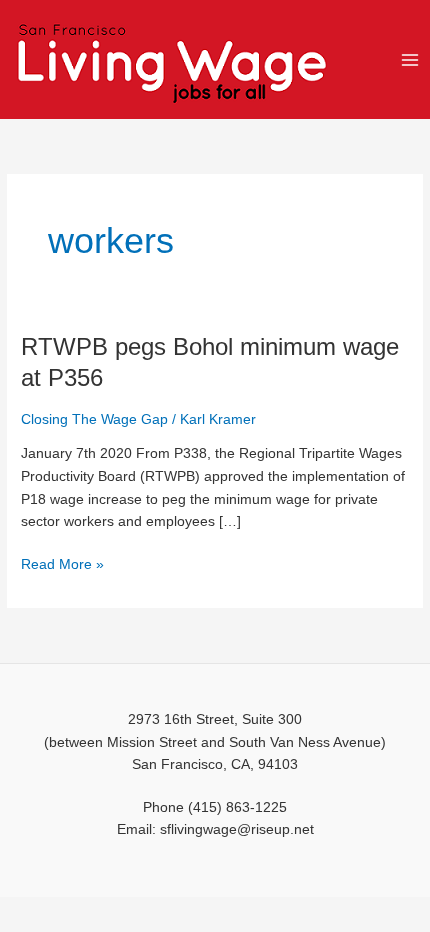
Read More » (62, 563)
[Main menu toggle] (410, 59)
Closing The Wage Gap (94, 419)
